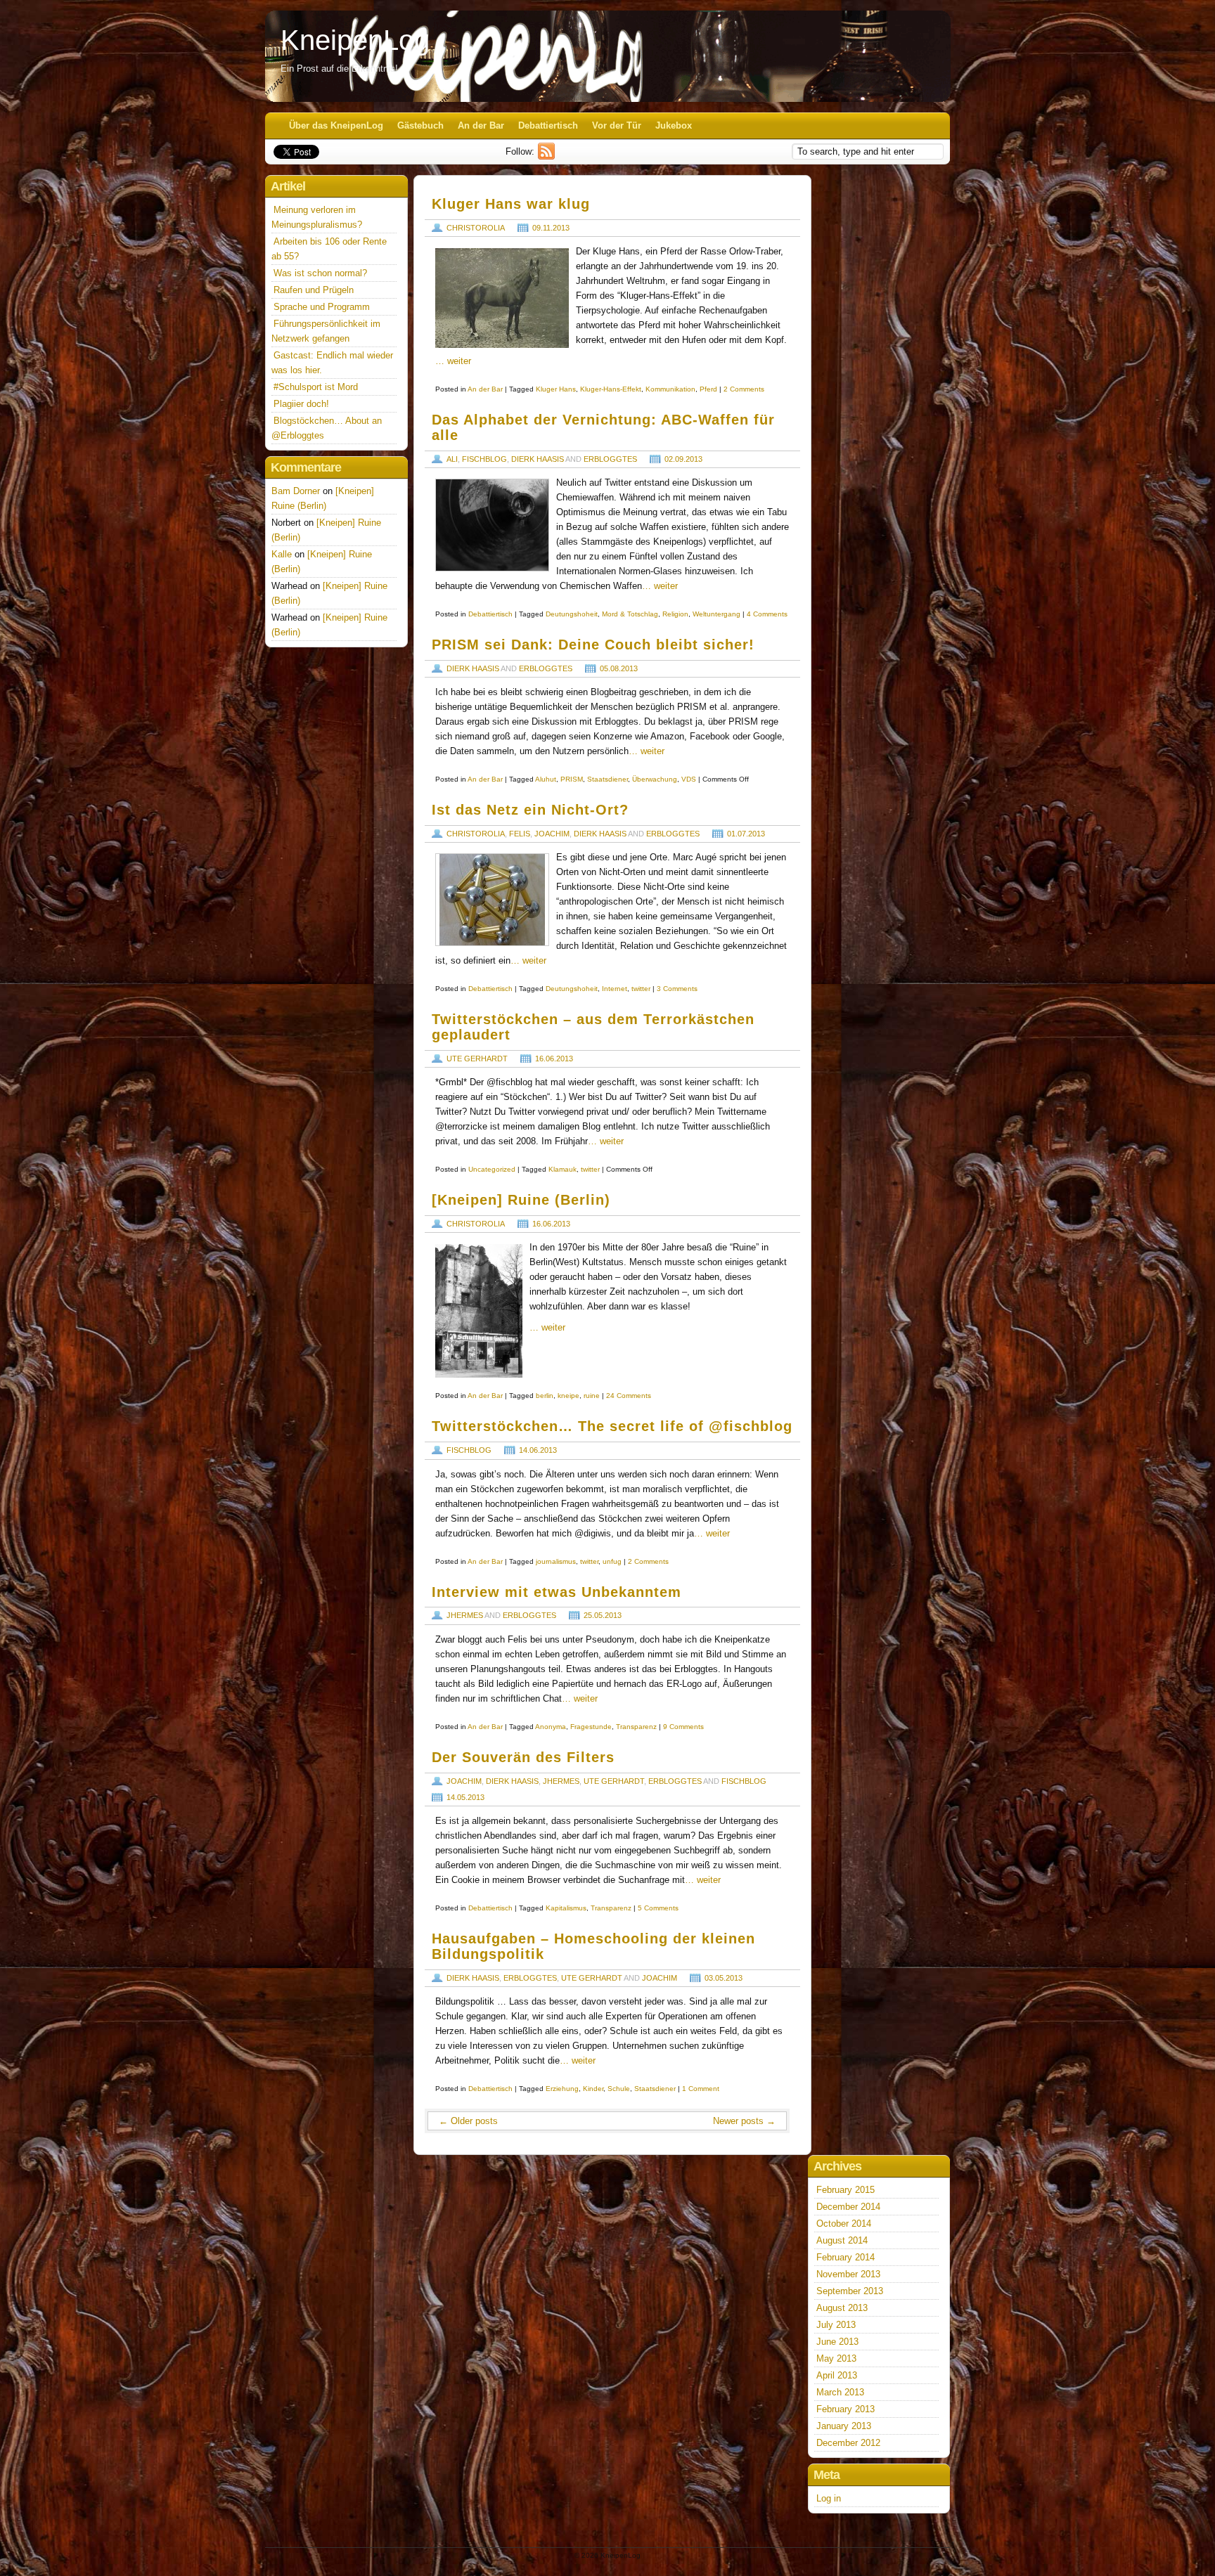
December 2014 (848, 2207)
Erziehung (562, 2089)
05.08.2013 (619, 668)
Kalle (282, 554)
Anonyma (551, 1727)
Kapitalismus (566, 1908)
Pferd (708, 389)
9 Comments (683, 1727)
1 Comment (701, 2089)
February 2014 (846, 2257)
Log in (829, 2498)
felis (520, 834)
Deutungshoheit (572, 614)
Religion (675, 614)
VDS (689, 779)
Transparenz (636, 1727)
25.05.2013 (603, 1615)
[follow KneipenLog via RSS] (548, 156)
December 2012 (848, 2443)
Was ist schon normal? (320, 273)
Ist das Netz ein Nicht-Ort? (530, 810)
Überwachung (655, 779)
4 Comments (767, 614)
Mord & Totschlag (630, 614)
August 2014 (842, 2240)
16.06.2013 (554, 1059)
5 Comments (658, 1908)
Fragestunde (591, 1727)
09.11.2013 (551, 228)
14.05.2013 (465, 1797)
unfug (612, 1561)
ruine (592, 1396)
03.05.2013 (724, 1978)
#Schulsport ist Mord (316, 387)
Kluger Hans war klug (511, 204)
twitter (641, 989)
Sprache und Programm (322, 307)
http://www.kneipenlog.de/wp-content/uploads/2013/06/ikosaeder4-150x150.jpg (492, 900)
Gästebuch (420, 125)
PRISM (572, 779)
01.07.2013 (746, 834)
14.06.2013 (538, 1450)
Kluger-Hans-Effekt (611, 389)
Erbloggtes (610, 459)
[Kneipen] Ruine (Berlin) (521, 1200)
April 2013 (837, 2375)
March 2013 (840, 2392)
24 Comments (629, 1396)
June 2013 (837, 2342)
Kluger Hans (556, 389)
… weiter (453, 361)
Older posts (468, 2121)
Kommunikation (670, 389)
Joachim (552, 834)
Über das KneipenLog (336, 125)
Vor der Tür (617, 125)
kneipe (568, 1396)
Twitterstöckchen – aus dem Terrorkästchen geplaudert (593, 1027)
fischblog (484, 459)
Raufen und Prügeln (314, 290)
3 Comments (677, 989)
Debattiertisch (548, 125)
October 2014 (844, 2224)
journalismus (556, 1561)
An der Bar (481, 125)
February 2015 (846, 2190)
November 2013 (848, 2274)
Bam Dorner (296, 491)
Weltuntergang (716, 614)
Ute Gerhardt (477, 1059)
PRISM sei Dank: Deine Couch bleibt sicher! (593, 645)
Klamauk (562, 1169)
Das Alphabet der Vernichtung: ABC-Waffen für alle (603, 427)
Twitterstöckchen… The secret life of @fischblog (612, 1426)
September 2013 (850, 2291)
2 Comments (744, 389)
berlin (545, 1396)
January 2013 (844, 2426)
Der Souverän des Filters (523, 1757)
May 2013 (836, 2358)
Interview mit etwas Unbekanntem (557, 1592)
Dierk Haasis (538, 459)
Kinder (593, 2089)
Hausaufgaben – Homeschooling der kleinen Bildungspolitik (593, 1946)
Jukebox (674, 125)
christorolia (476, 228)
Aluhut (546, 779)
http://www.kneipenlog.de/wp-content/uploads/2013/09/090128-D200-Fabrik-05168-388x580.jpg (492, 525)
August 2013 (842, 2308)
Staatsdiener (607, 779)
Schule (619, 2089)
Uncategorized (492, 1169)
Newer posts (744, 2121)
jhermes (465, 1615)
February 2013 (846, 2409)
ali (452, 459)
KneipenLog (355, 40)
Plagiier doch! (301, 404)
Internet (615, 989)
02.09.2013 (683, 459)
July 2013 (836, 2325)
